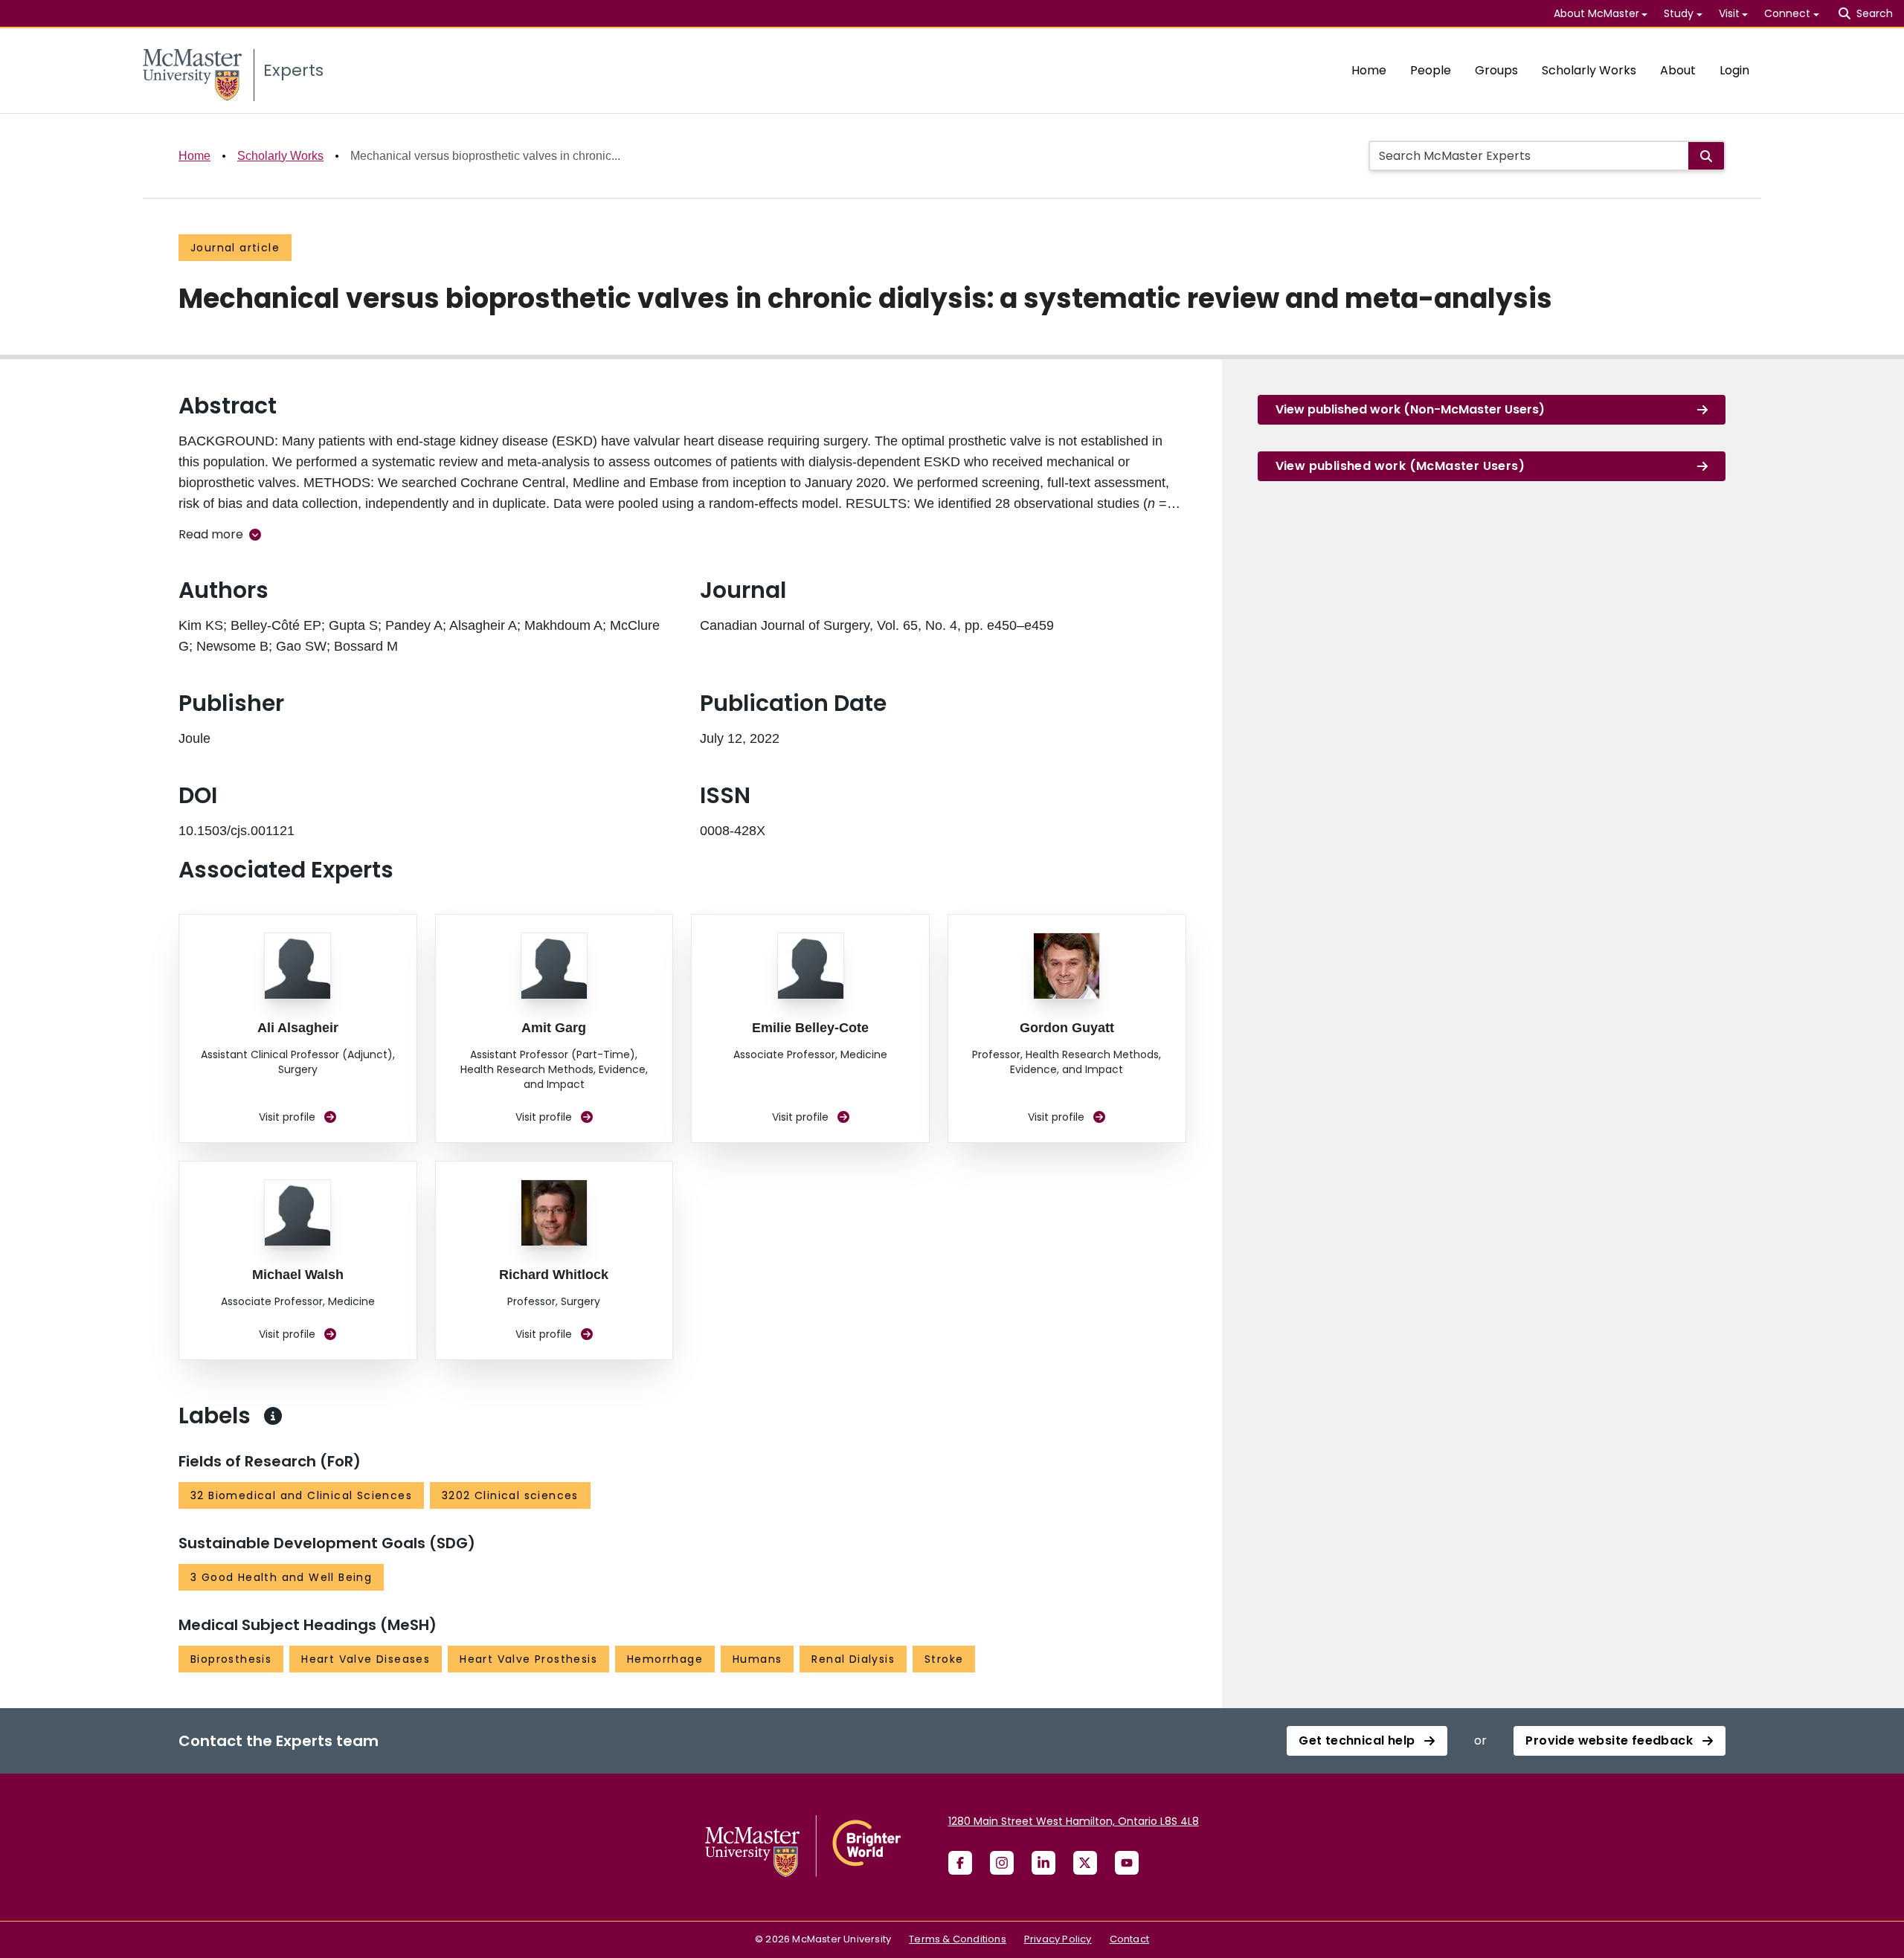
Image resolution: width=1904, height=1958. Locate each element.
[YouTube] (1127, 1863)
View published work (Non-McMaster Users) (1410, 409)
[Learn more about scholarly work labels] (273, 1416)
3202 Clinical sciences (510, 1495)
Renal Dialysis (853, 1659)
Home (1369, 70)
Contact (1129, 1939)
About (1678, 70)
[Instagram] (1002, 1863)
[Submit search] (1706, 156)
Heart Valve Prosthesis (528, 1659)
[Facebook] (960, 1863)
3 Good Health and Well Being (281, 1577)
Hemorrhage (665, 1659)
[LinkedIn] (1043, 1863)
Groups (1496, 70)
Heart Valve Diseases (366, 1659)
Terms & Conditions (958, 1939)
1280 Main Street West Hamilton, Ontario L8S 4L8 (1074, 1821)
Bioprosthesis (231, 1659)
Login (1734, 70)
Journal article (235, 248)
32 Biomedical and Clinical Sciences (301, 1495)
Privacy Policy (1058, 1939)
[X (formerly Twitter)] (1085, 1863)
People (1431, 70)
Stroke (944, 1659)
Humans (757, 1659)
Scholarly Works (1589, 70)
